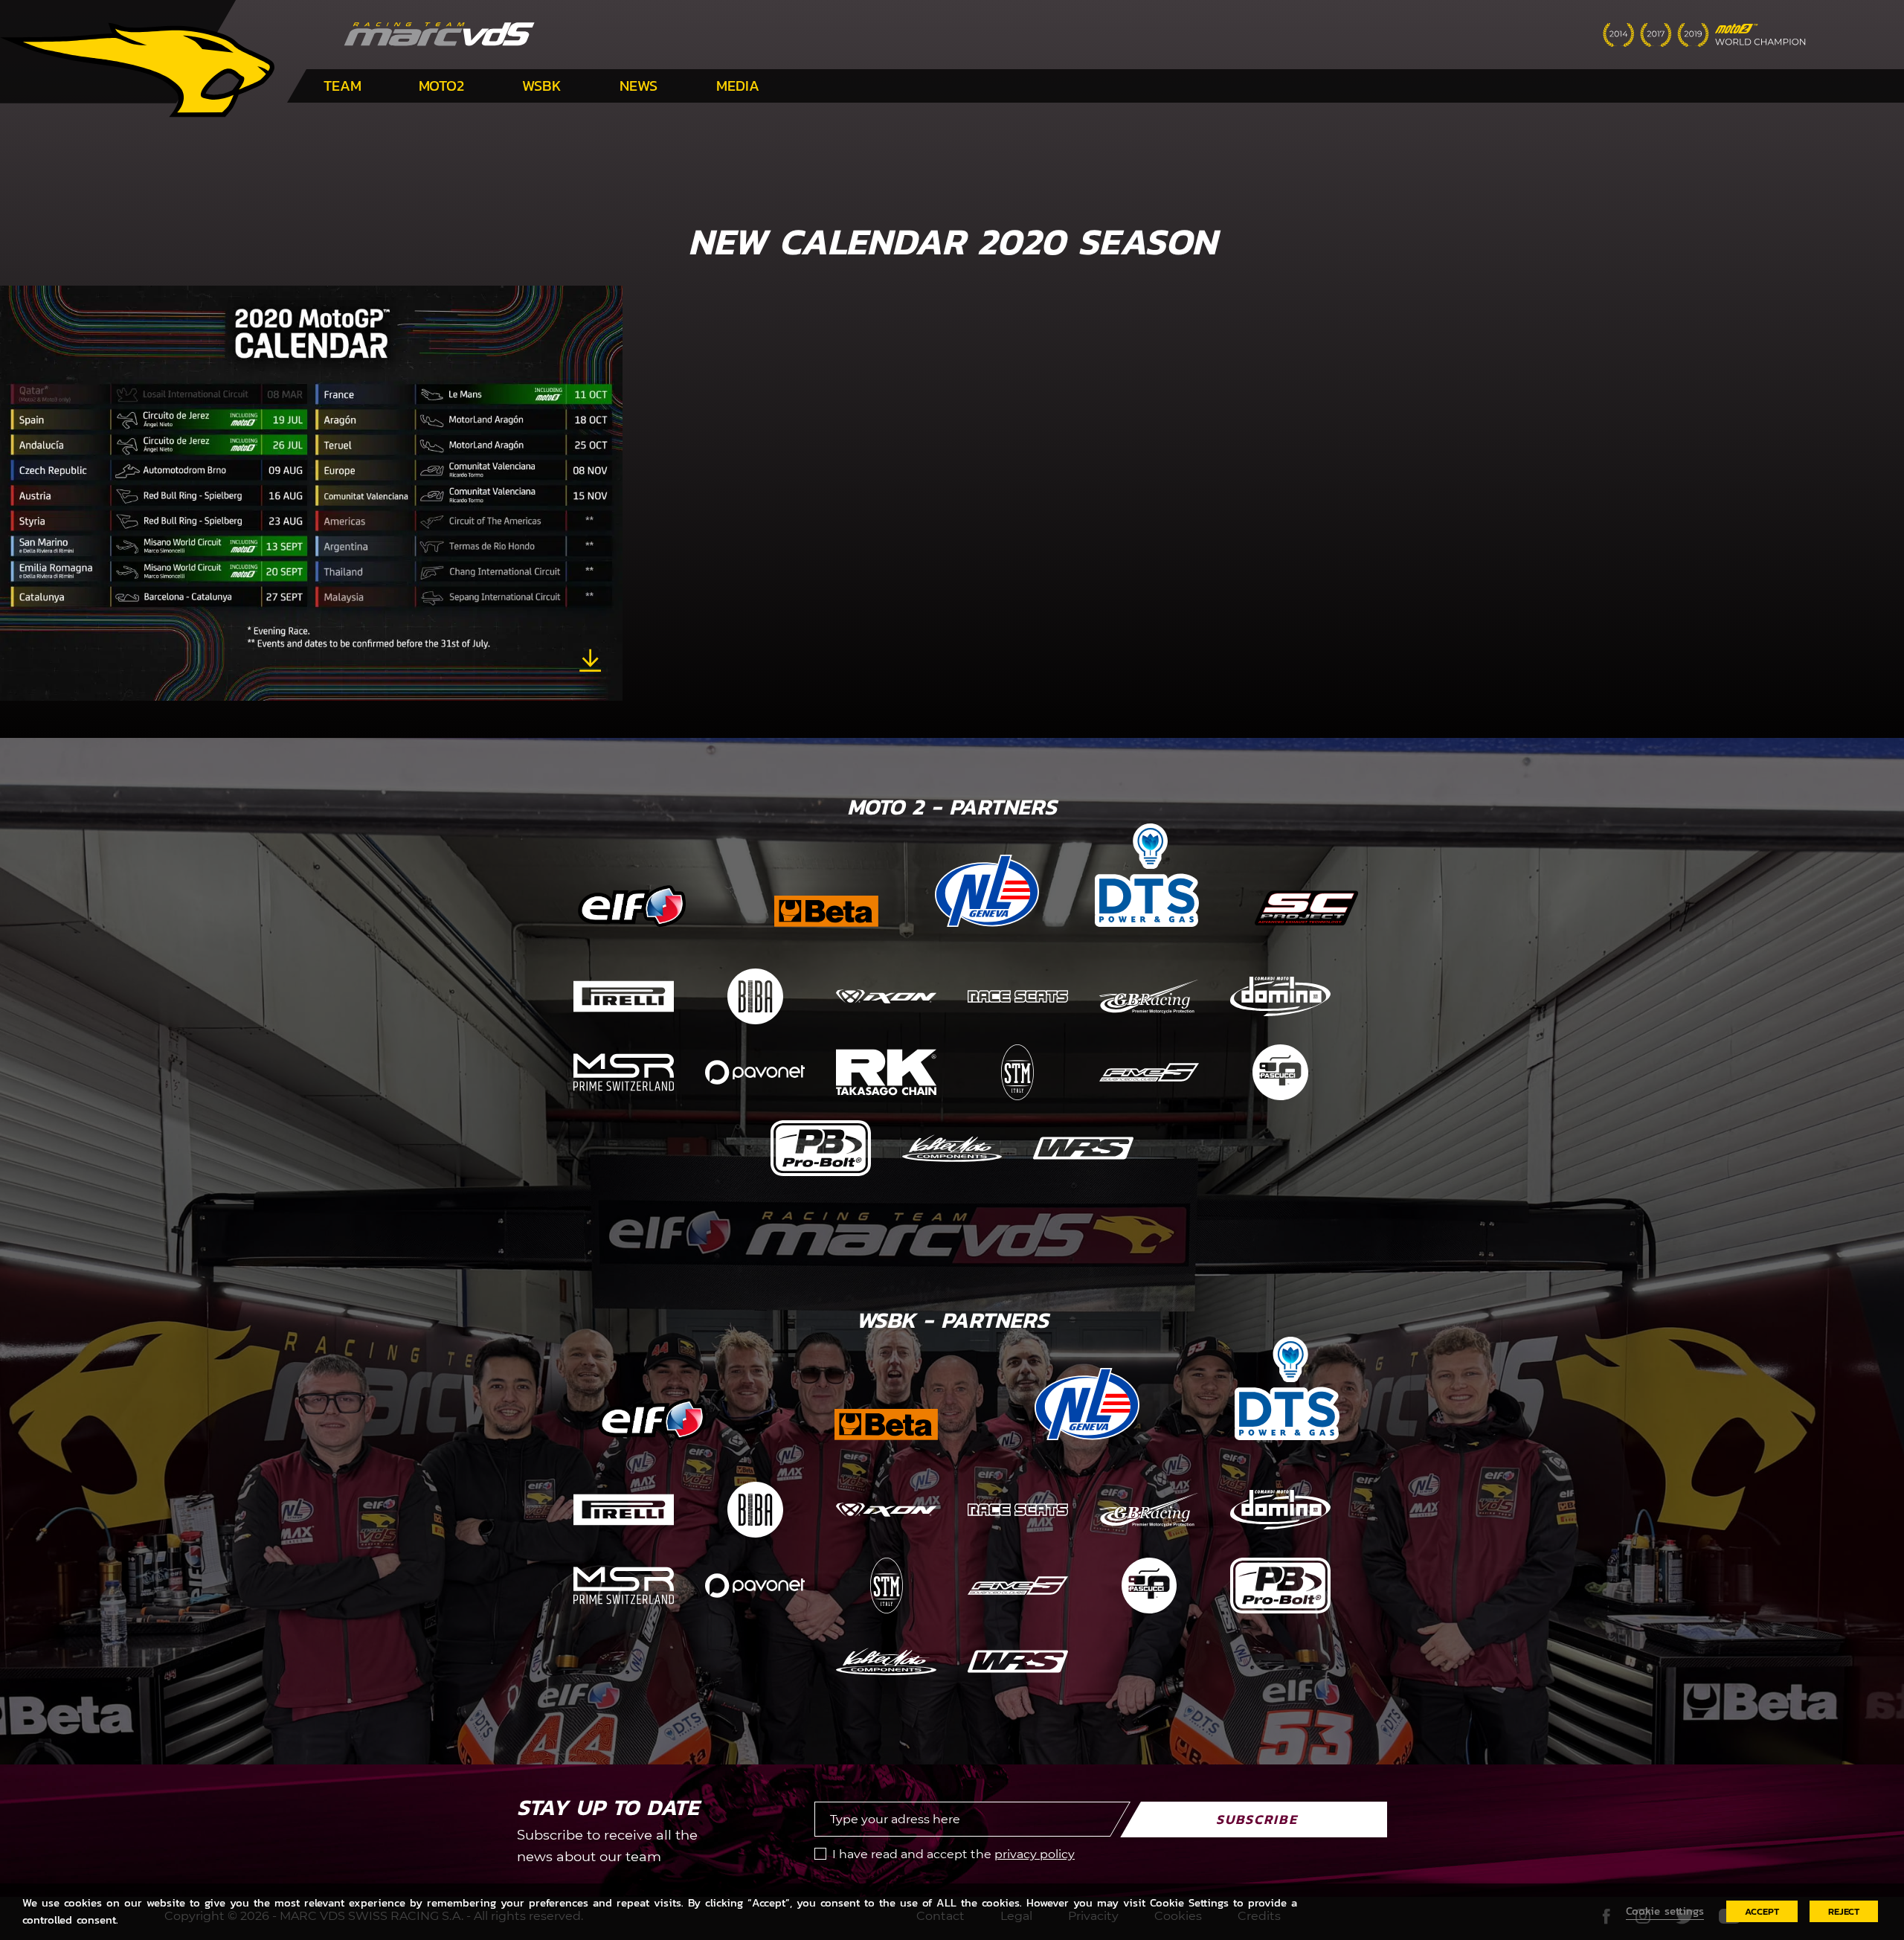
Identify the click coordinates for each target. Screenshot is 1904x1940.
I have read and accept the (953, 1854)
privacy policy (1035, 1854)
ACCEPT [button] (1762, 1911)
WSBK (542, 86)
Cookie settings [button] (1665, 1911)
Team (342, 86)
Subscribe (1257, 1819)
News (639, 86)
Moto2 (441, 86)
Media (738, 86)
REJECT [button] (1844, 1911)
